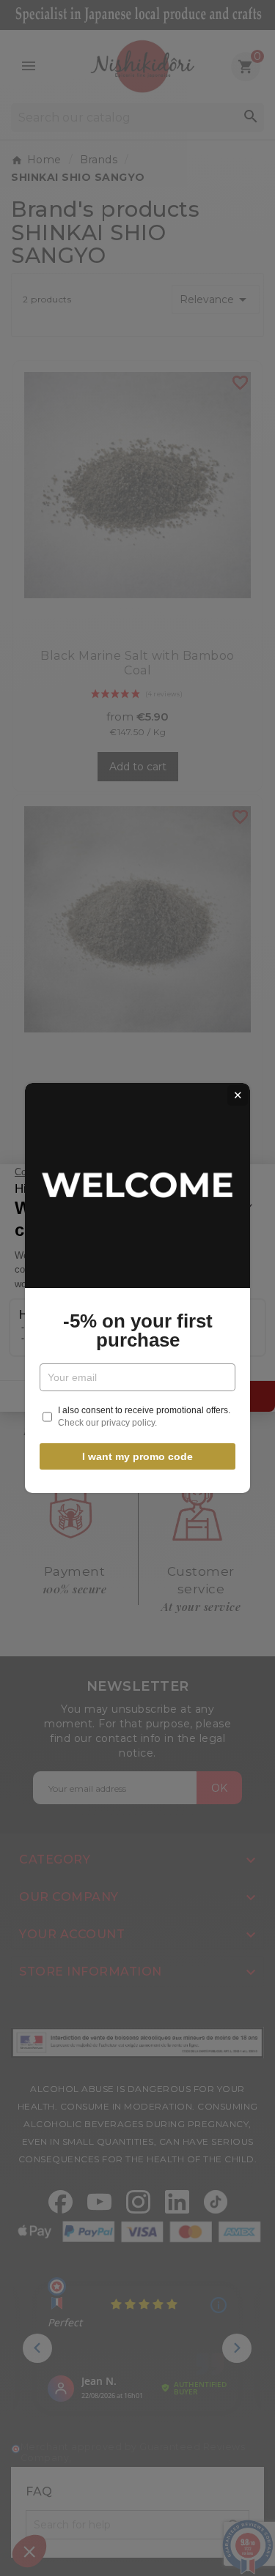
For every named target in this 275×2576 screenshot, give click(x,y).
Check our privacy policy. (107, 1423)
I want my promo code (137, 1456)
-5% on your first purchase (138, 1330)
